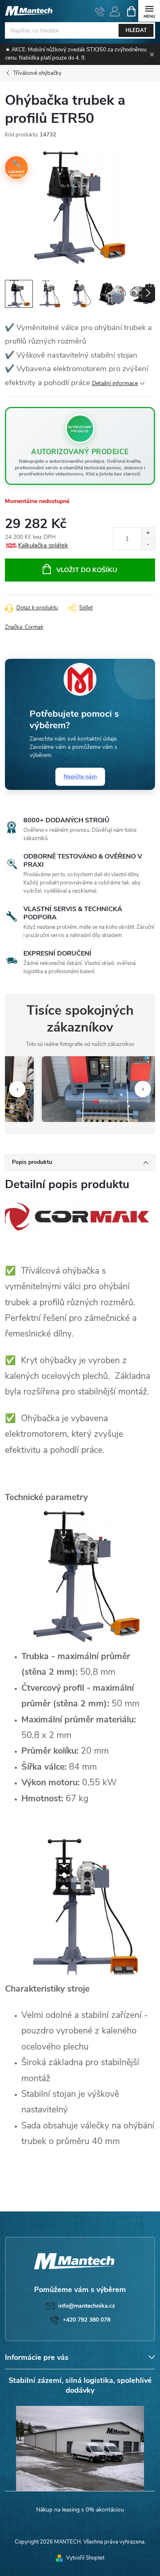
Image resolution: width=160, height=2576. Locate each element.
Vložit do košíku (87, 570)
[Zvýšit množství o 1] (148, 533)
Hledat (136, 30)
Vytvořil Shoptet (85, 2558)
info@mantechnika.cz (87, 2306)
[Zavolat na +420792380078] (100, 12)
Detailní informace (115, 383)
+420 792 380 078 (87, 2320)
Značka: (24, 627)
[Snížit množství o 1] (148, 544)
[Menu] (149, 11)
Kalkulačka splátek (43, 545)
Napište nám (80, 777)
